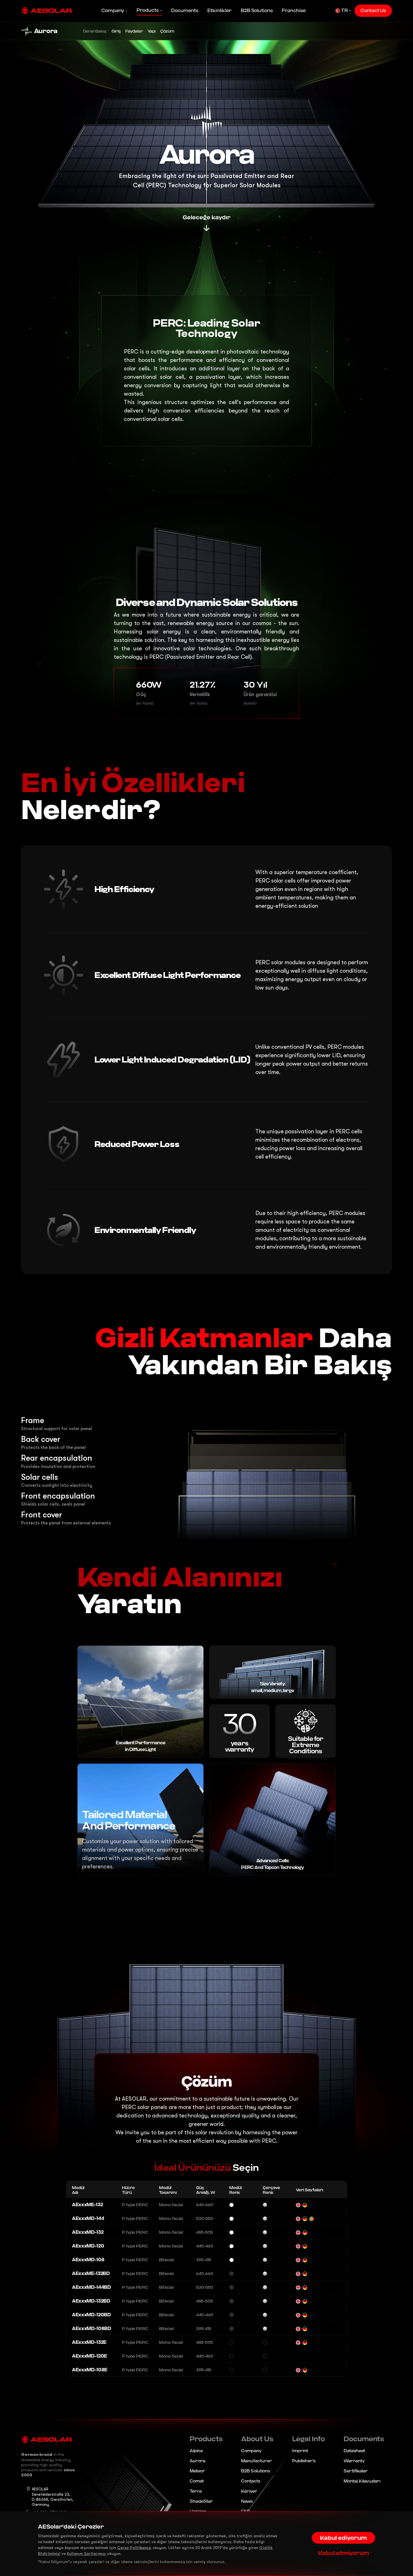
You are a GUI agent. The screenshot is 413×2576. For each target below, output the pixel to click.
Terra (196, 2491)
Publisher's (304, 2461)
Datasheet (354, 2451)
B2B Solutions (257, 11)
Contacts (251, 2481)
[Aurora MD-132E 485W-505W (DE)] (305, 2342)
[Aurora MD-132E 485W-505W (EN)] (298, 2342)
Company (113, 11)
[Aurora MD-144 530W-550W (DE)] (305, 2219)
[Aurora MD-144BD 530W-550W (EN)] (298, 2287)
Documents (185, 11)
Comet (197, 2481)
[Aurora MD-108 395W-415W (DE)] (305, 2260)
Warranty (354, 2461)
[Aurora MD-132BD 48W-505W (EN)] (298, 2301)
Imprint (300, 2451)
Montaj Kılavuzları (362, 2481)
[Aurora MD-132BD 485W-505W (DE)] (305, 2301)
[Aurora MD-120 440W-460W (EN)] (298, 2246)
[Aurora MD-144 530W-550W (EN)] (298, 2219)
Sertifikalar (356, 2471)
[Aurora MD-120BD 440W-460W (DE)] (305, 2315)
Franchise (294, 11)
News (247, 2501)
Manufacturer (257, 2461)
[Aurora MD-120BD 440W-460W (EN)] (298, 2315)
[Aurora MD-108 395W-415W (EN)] (298, 2260)
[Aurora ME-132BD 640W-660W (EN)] (298, 2274)
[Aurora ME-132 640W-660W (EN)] (298, 2205)
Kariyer (249, 2491)
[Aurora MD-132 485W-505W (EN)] (298, 2232)
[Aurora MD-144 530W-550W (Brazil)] (312, 2219)
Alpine (196, 2451)
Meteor (197, 2471)
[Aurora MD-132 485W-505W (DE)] (305, 2232)
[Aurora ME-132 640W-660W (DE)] (305, 2205)
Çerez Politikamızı (134, 2548)
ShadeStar (201, 2501)
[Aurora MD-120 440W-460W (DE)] (305, 2246)
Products (148, 10)
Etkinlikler (220, 11)
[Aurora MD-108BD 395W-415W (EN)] (298, 2329)
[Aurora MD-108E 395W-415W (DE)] (305, 2370)
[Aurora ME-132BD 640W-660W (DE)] (305, 2274)
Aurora (198, 2461)
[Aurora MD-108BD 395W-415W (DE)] (305, 2329)
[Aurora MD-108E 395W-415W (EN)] (298, 2370)
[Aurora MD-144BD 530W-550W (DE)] (305, 2287)
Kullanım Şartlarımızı (86, 2554)
